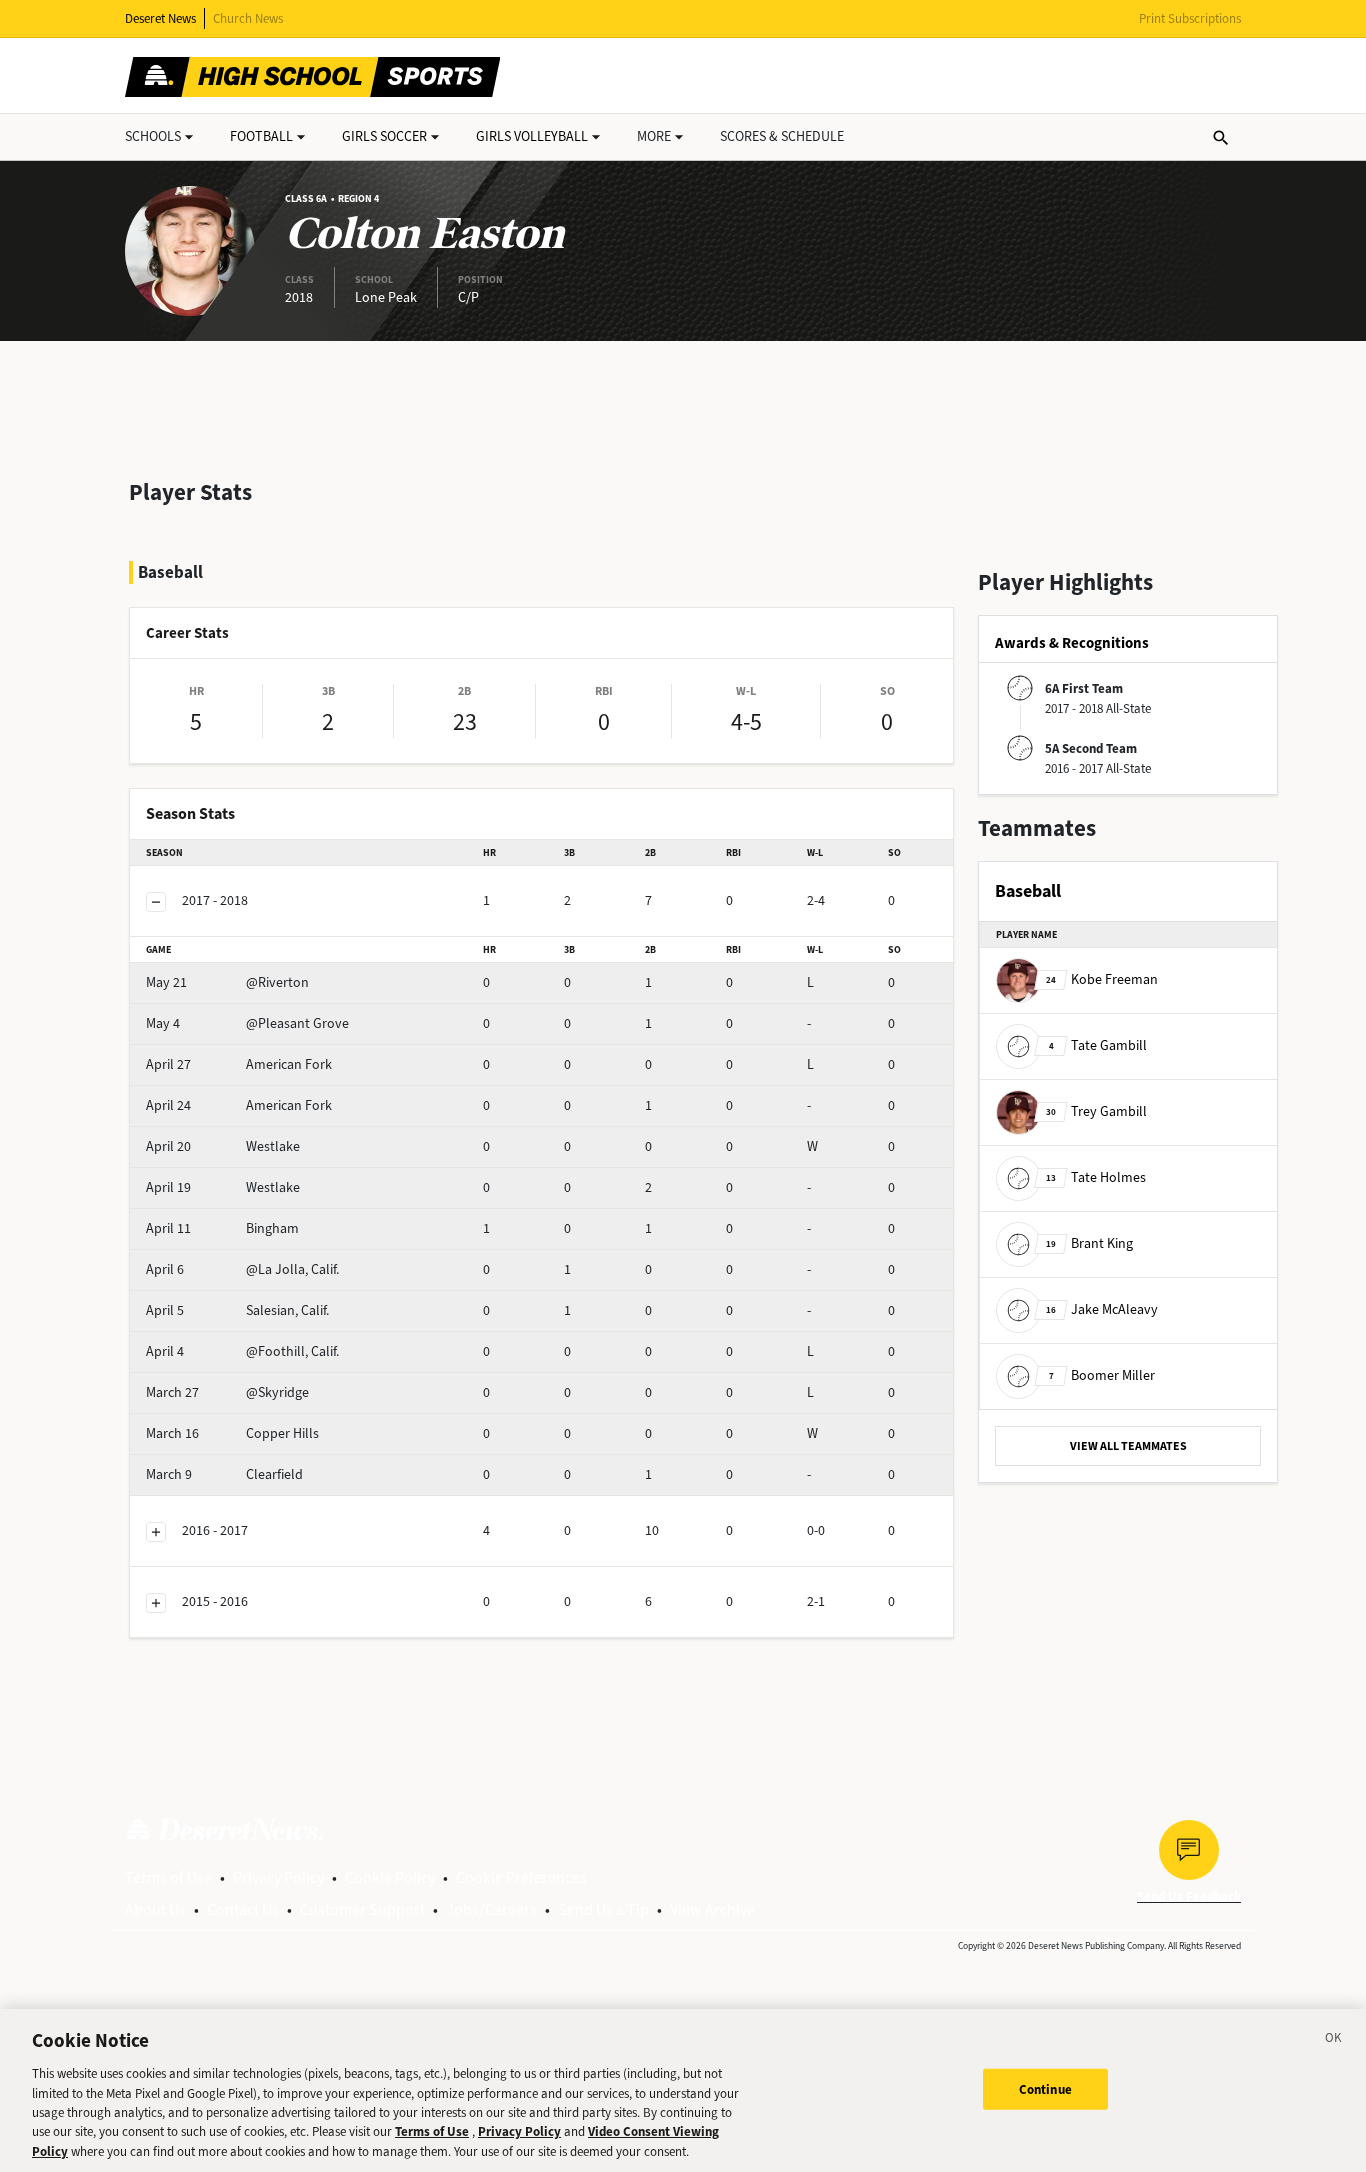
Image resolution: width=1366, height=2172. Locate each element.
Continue (1045, 2088)
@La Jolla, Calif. (242, 1269)
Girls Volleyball (532, 136)
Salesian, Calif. (237, 1310)
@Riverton (227, 982)
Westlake (223, 1146)
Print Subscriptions (1190, 18)
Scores (782, 136)
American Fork (239, 1064)
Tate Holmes (1096, 1177)
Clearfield (224, 1474)
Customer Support (362, 1909)
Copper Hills (232, 1433)
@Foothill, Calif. (242, 1351)
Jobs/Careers (491, 1909)
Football (261, 136)
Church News (248, 18)
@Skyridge (227, 1392)
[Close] (1334, 2041)
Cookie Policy (390, 1877)
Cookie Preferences (521, 1877)
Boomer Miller (1102, 1375)
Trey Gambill (1096, 1111)
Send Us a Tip (603, 1909)
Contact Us (243, 1909)
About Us (155, 1909)
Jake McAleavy (1102, 1309)
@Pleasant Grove (247, 1023)
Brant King (1089, 1243)
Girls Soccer (384, 136)
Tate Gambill (1098, 1045)
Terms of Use (168, 1877)
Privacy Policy (278, 1877)
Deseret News (160, 18)
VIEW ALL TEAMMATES (1128, 1446)
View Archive (712, 1909)
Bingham (222, 1228)
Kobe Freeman (1102, 979)
